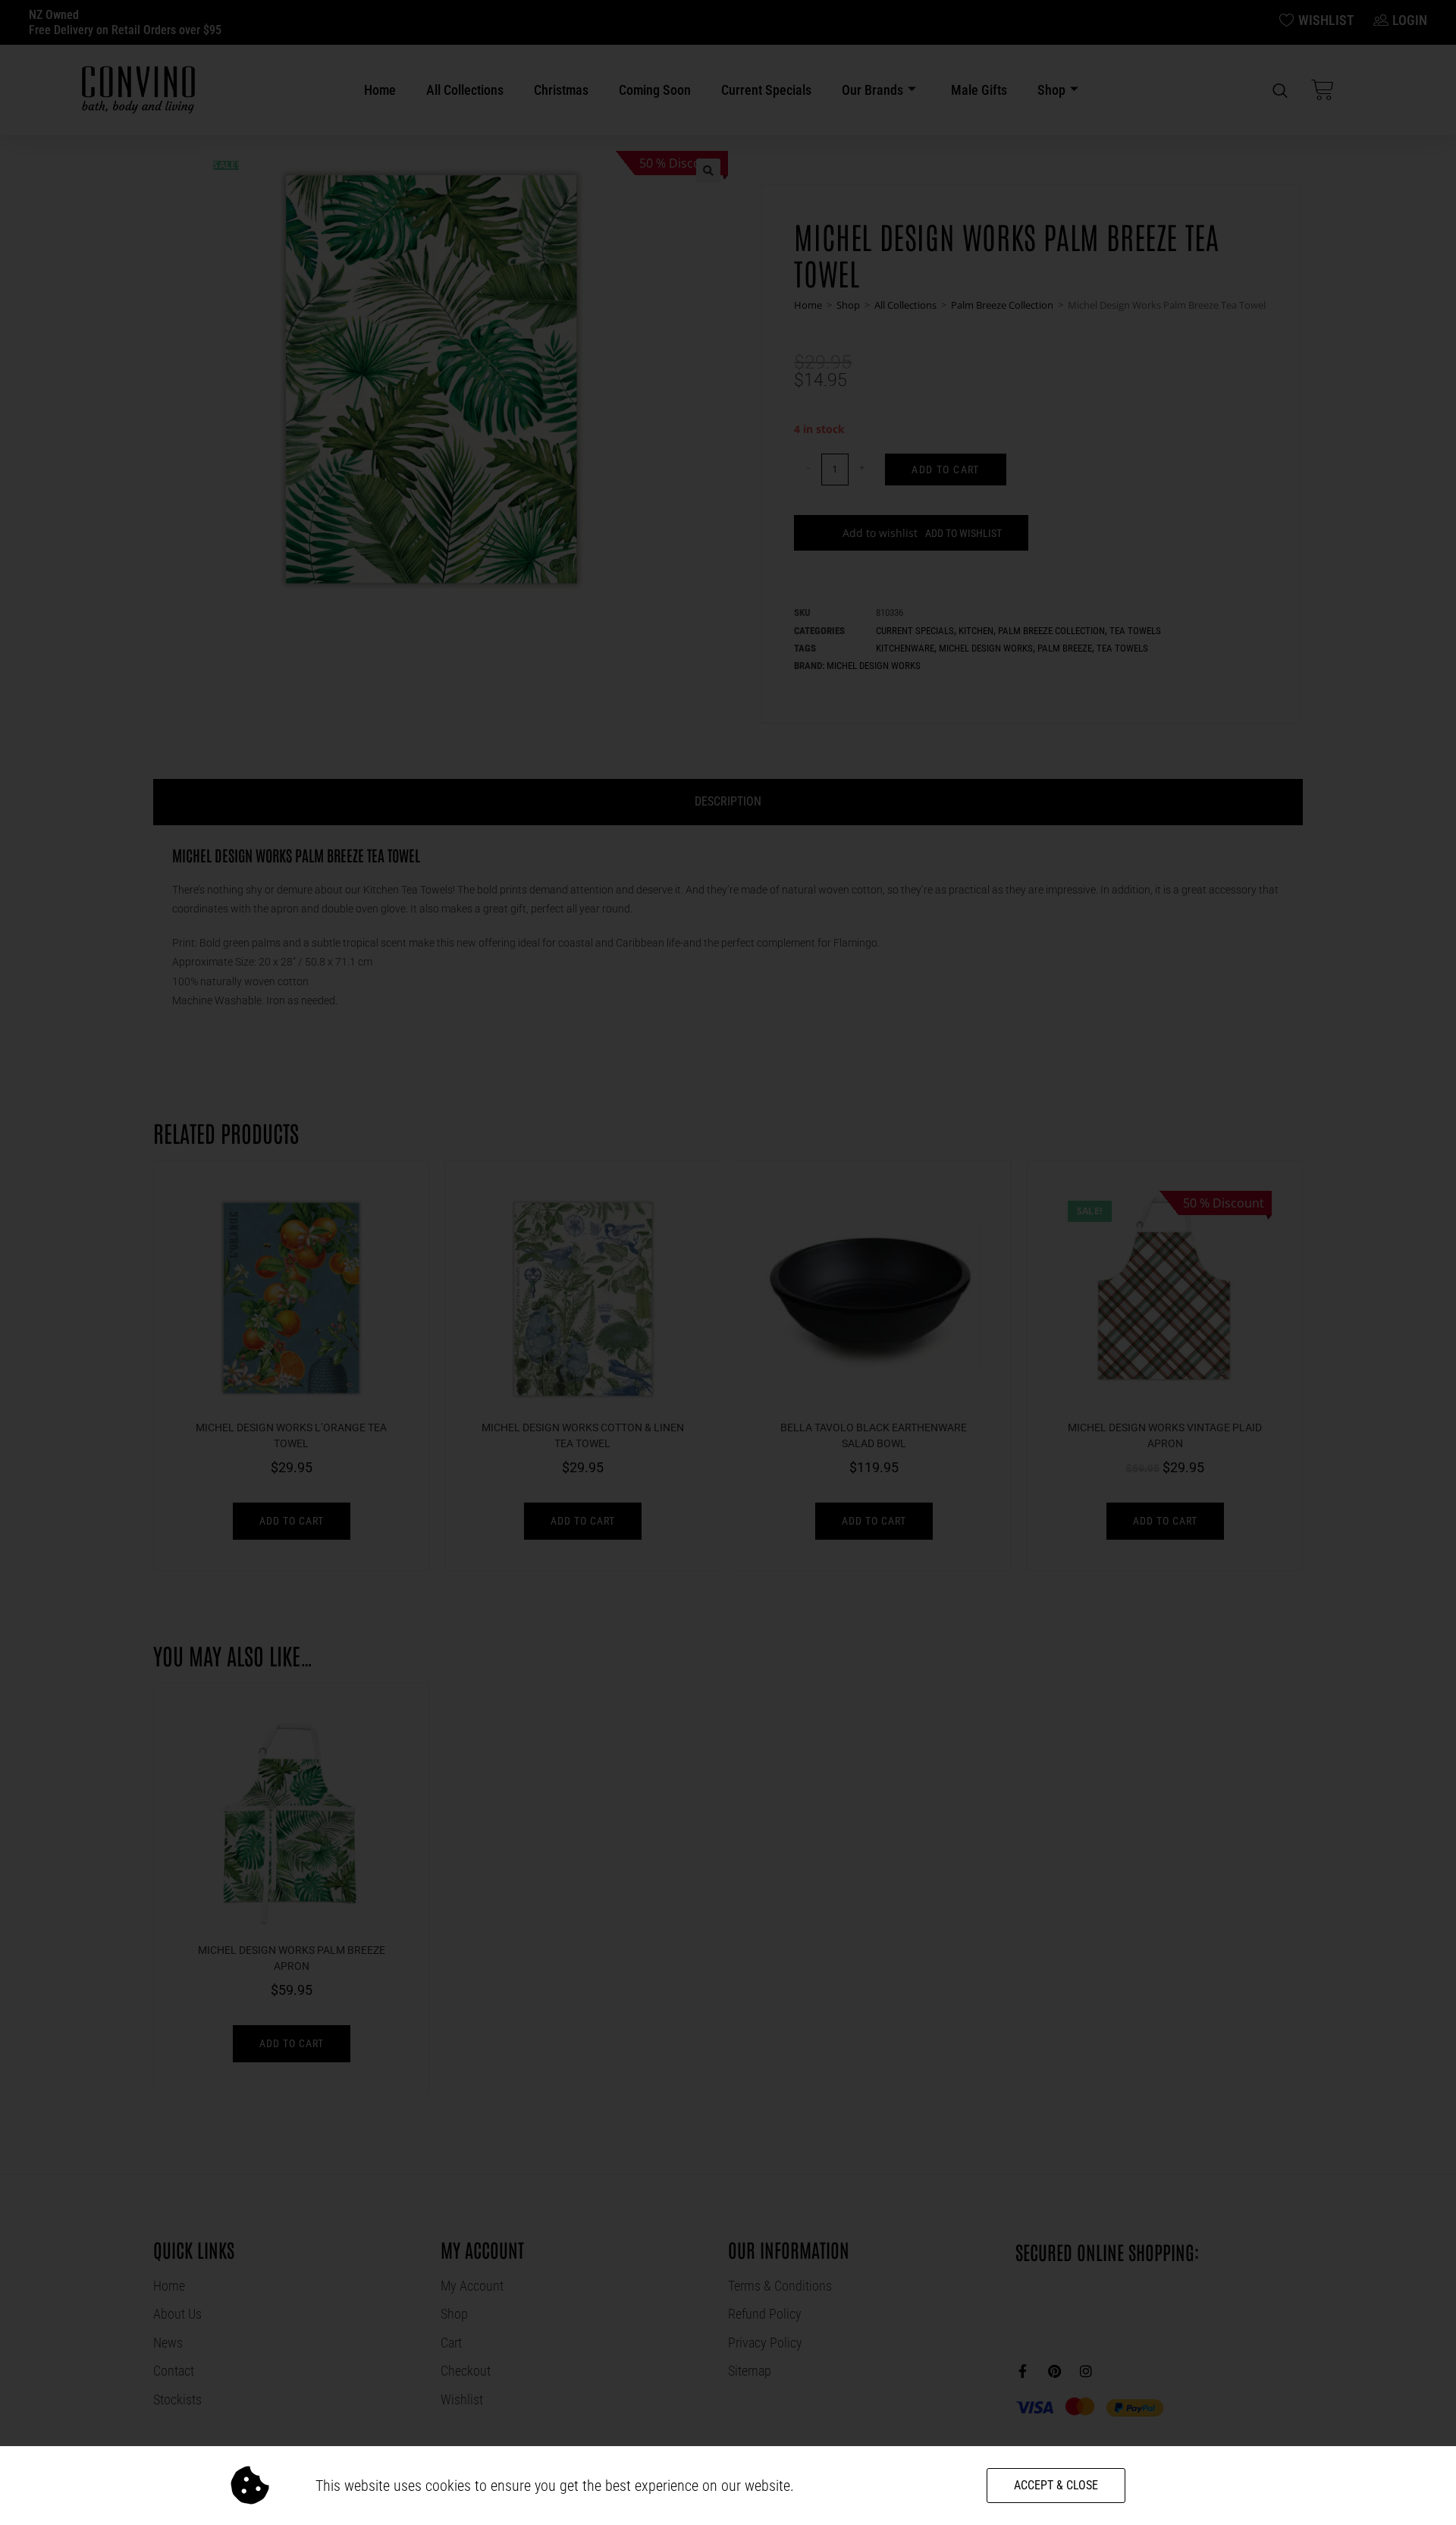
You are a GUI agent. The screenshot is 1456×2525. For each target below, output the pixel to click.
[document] (728, 1262)
